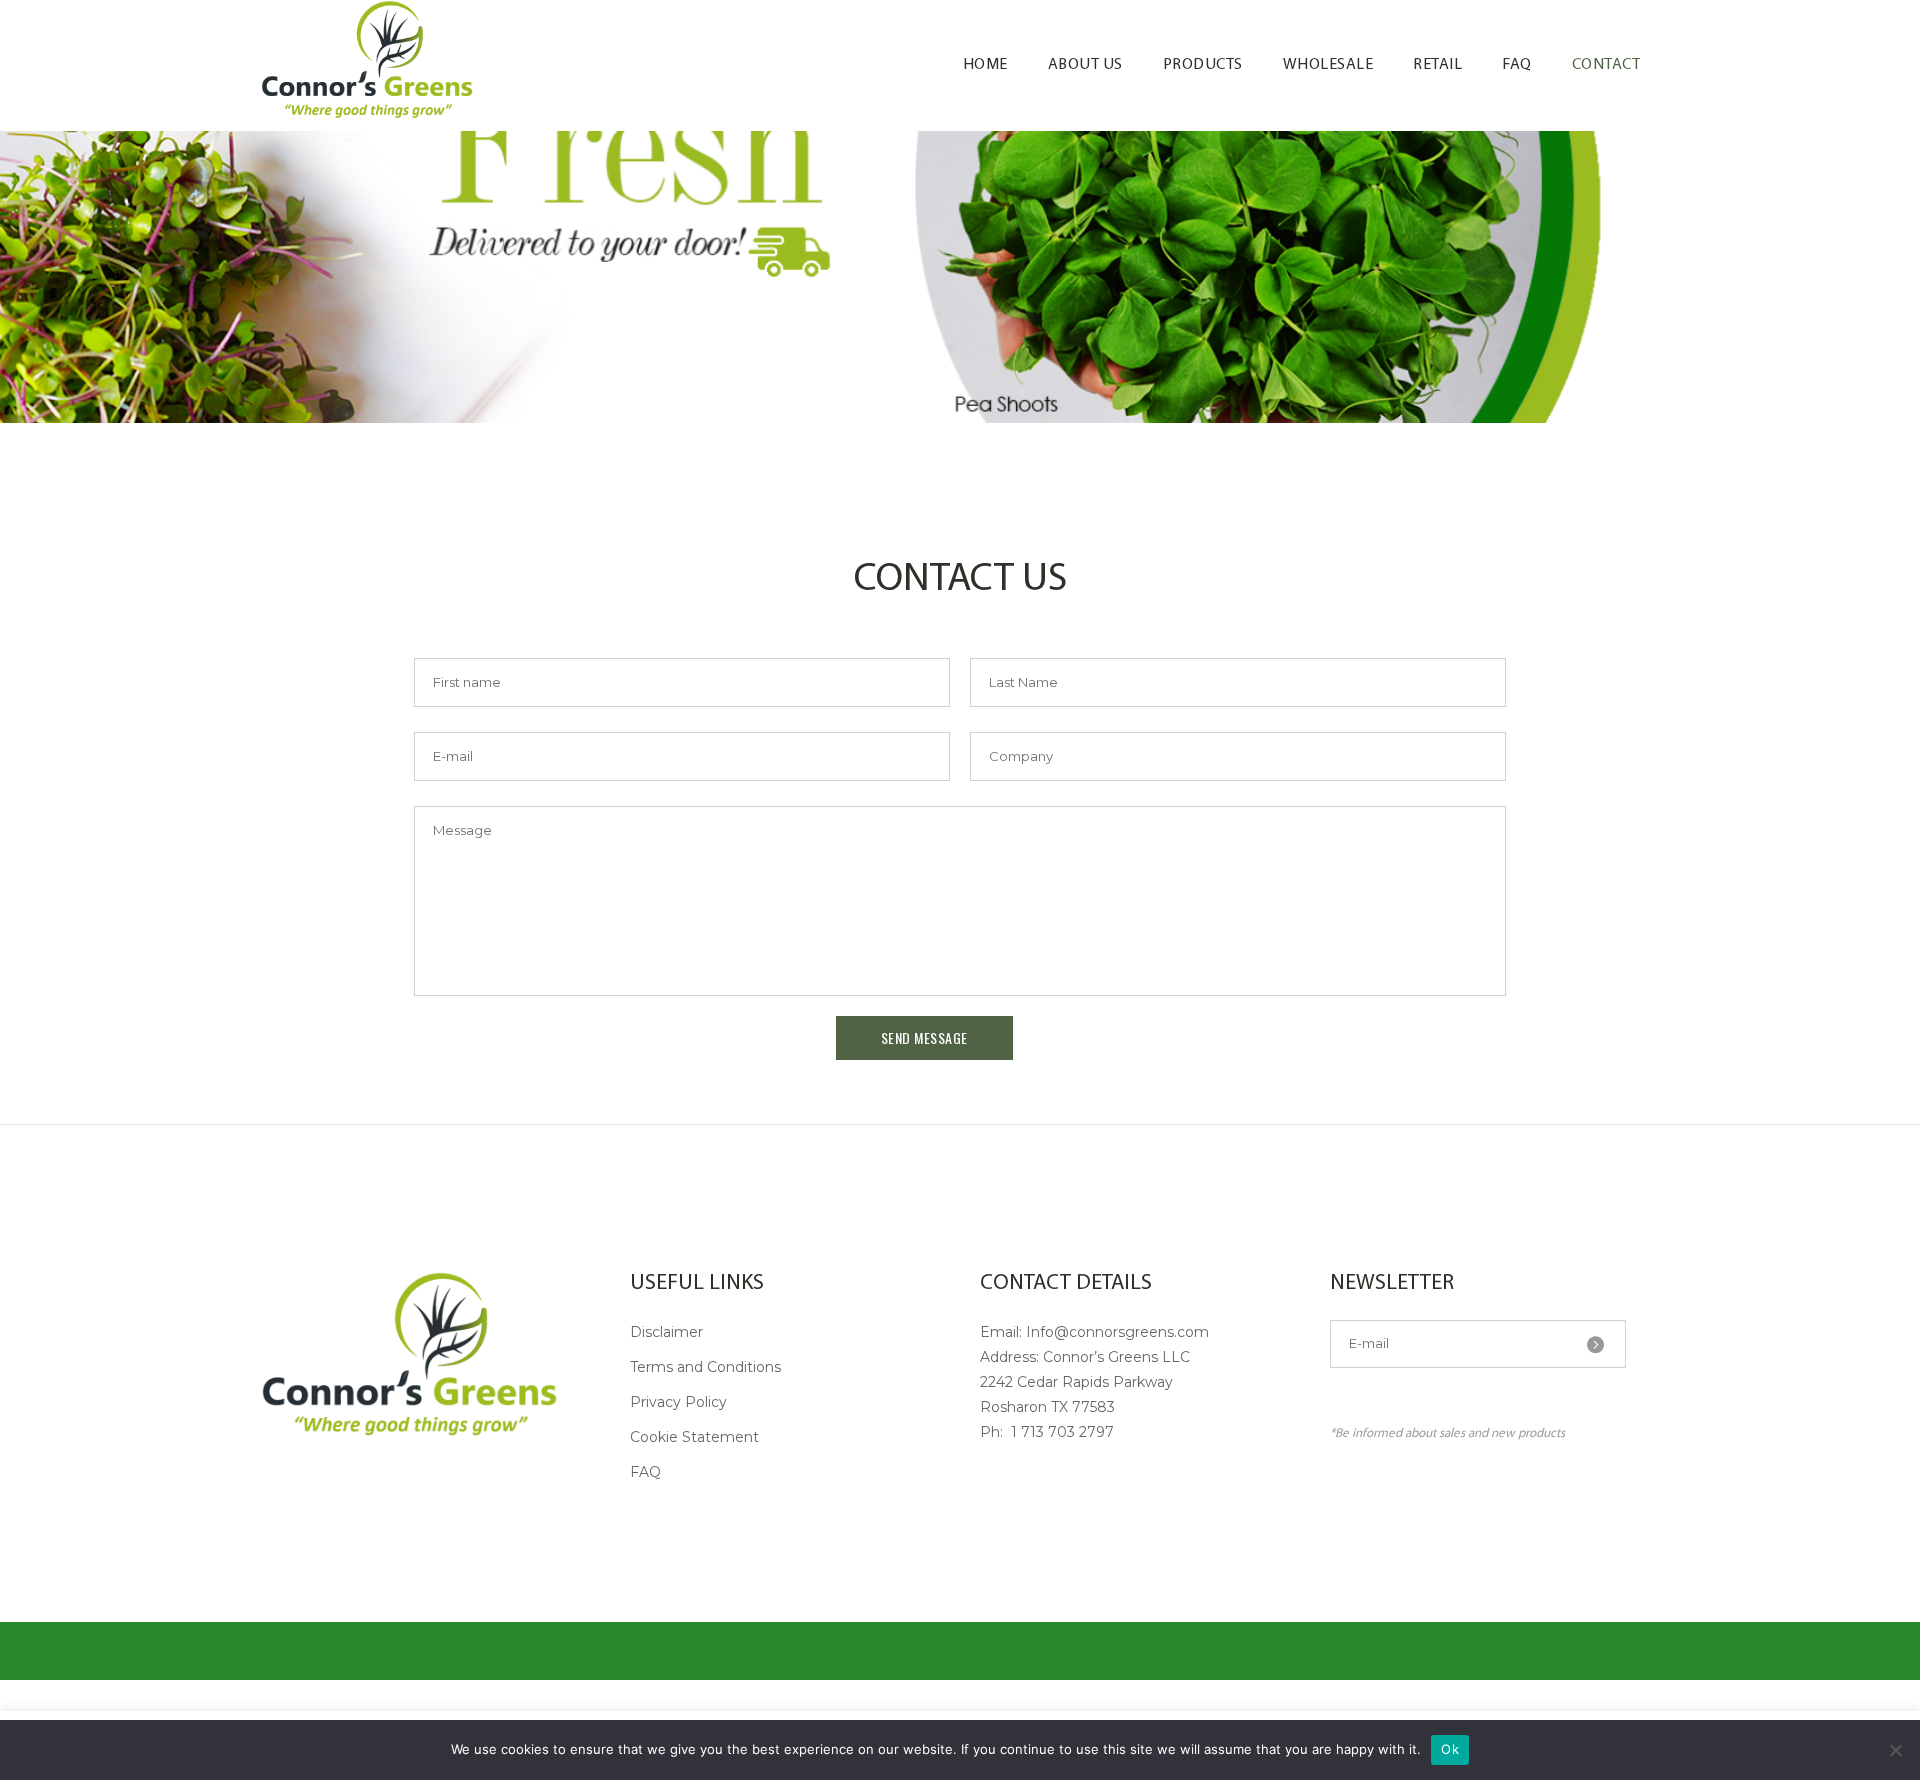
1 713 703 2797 (1060, 1432)
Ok (1450, 1749)
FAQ (645, 1472)
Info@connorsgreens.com (1117, 1332)
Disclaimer (666, 1332)
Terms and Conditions (705, 1367)
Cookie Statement (694, 1437)
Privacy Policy (678, 1402)
